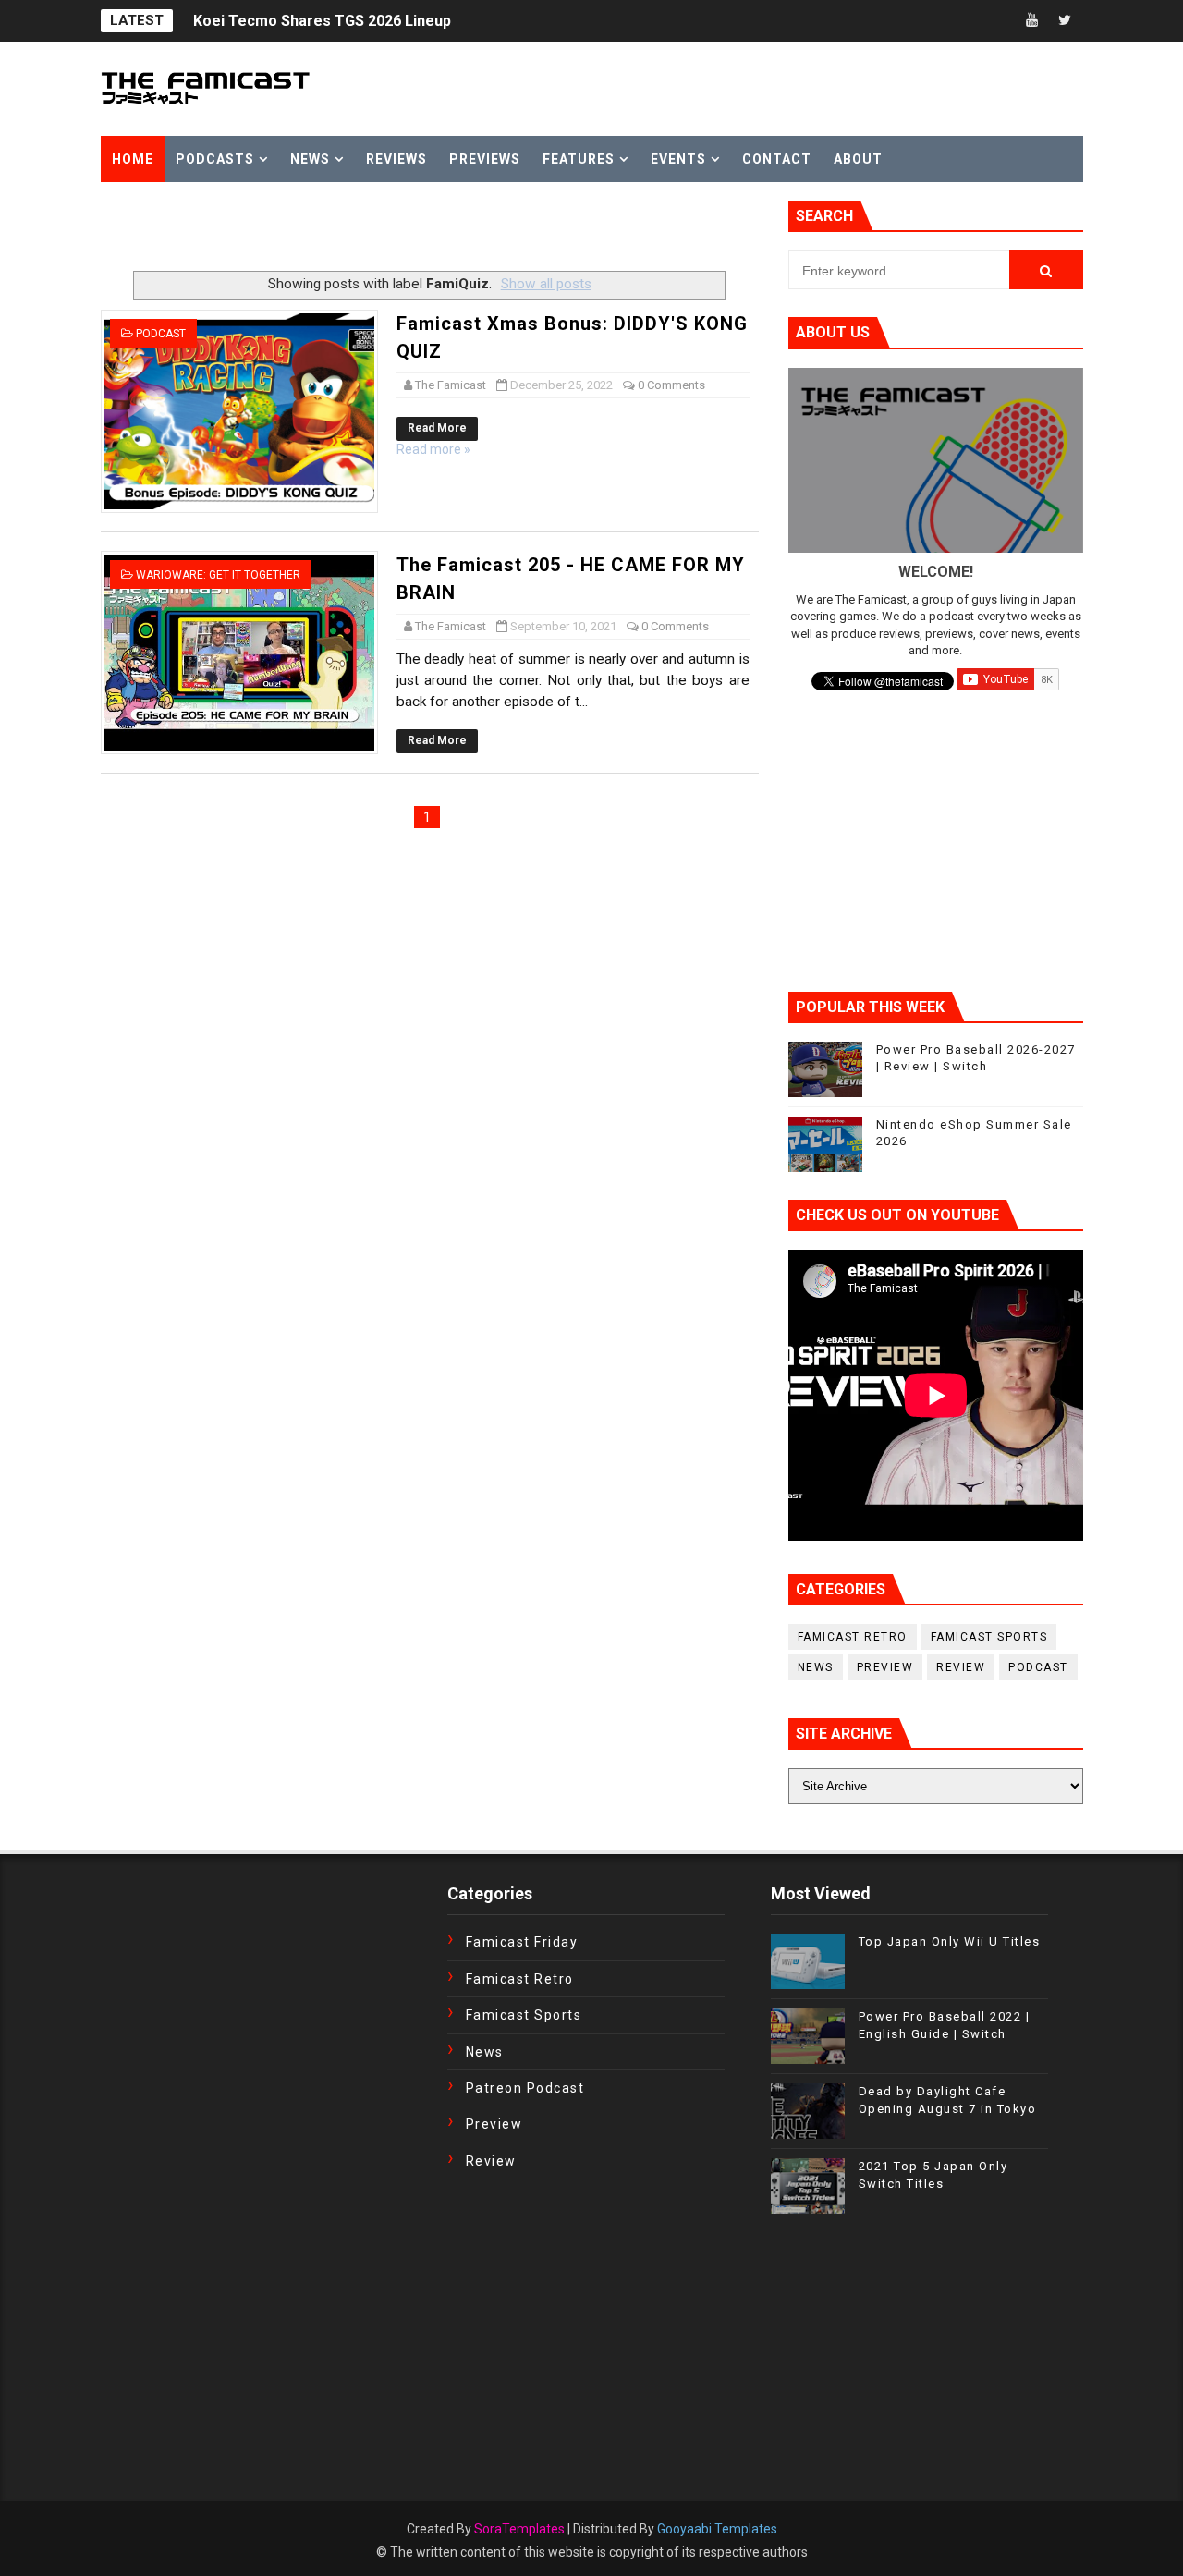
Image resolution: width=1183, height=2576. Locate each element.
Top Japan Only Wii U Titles (950, 1941)
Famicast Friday (522, 1942)
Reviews (396, 159)
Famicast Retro (853, 1637)
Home (133, 159)
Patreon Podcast (525, 2088)
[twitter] (1065, 21)
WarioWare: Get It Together (218, 575)
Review (961, 1667)
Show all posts (546, 284)
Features (579, 159)
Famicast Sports (989, 1637)
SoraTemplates (519, 2529)
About (858, 159)
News (310, 159)
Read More (437, 428)
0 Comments (671, 385)
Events (678, 159)
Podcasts (215, 159)
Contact (777, 159)
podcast (161, 334)
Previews (485, 159)
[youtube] (1032, 21)
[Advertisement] (317, 228)
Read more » (433, 449)
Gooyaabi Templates (717, 2529)
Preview (885, 1667)
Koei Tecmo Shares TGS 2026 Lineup (322, 21)
